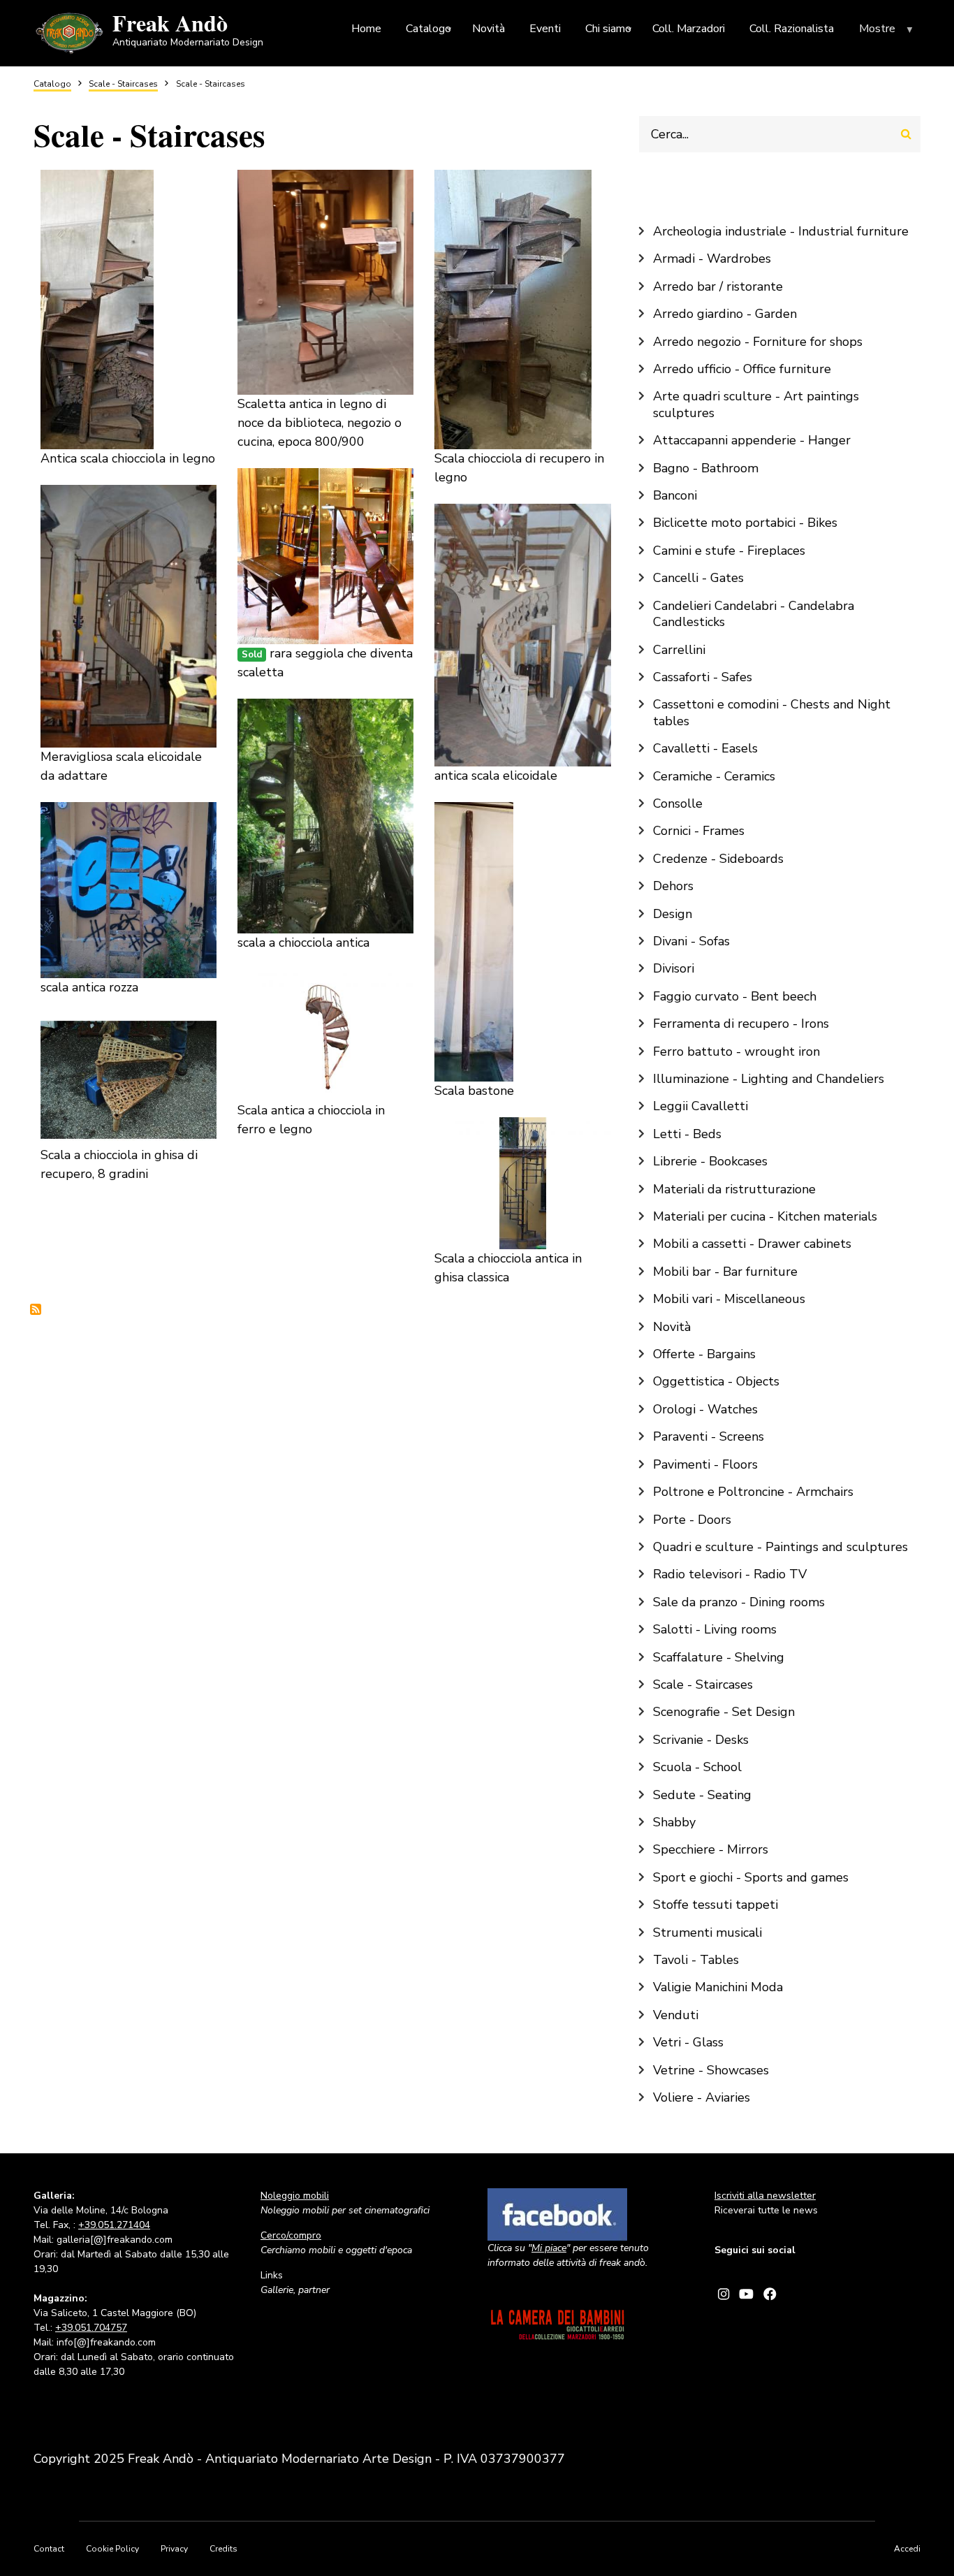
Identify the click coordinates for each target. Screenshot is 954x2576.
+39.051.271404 (114, 2225)
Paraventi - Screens (709, 1436)
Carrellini (679, 650)
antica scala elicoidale (496, 776)
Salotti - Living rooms (715, 1629)
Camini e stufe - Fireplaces (729, 551)
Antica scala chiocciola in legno (128, 458)
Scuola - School (697, 1767)
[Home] (69, 32)
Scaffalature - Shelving (719, 1657)
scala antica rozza (89, 987)
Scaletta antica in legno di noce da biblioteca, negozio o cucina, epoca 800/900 (320, 423)
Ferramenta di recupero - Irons (741, 1024)
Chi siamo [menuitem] (610, 31)
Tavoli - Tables (696, 1960)
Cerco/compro (291, 2235)
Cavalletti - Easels (705, 748)
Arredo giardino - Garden (725, 314)
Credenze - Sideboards (718, 859)
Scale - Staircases (703, 1684)
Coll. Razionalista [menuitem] (792, 29)
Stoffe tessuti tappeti (715, 1905)
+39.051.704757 (91, 2328)
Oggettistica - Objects (716, 1381)
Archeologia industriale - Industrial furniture (781, 231)
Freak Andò (170, 23)
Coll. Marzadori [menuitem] (689, 29)
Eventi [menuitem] (545, 29)
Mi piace (549, 2248)
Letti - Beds (687, 1134)
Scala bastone (474, 1091)
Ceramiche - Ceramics (714, 776)
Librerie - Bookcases (710, 1161)
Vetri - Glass (688, 2042)
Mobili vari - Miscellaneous (729, 1299)
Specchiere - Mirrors (711, 1849)
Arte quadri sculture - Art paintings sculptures (756, 404)
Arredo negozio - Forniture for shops (758, 342)
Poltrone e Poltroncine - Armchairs (753, 1492)
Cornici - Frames (699, 831)
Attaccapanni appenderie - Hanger (752, 440)
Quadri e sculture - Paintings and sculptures (780, 1547)
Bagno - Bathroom (706, 468)
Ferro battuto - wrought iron (736, 1051)
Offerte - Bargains (704, 1354)
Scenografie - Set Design (724, 1712)
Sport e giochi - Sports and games (751, 1877)
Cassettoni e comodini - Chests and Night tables (772, 712)
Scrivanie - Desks (701, 1740)
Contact (49, 2549)
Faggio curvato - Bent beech (735, 996)
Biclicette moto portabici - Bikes (745, 523)
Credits (223, 2549)
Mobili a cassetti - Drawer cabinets (752, 1244)
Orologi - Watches (705, 1409)
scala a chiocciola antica (303, 943)
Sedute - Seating (702, 1795)
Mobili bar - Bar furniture (725, 1272)
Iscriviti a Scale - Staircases (36, 1309)
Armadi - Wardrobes (712, 259)
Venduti (676, 2015)
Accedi (907, 2549)
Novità (672, 1327)
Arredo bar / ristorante (718, 286)
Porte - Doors (692, 1520)
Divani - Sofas (691, 941)
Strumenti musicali (707, 1933)
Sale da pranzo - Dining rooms (739, 1602)
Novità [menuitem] (489, 29)
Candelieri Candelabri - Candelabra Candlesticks (754, 614)
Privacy (174, 2549)
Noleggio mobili (295, 2196)
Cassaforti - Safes (703, 677)
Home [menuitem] (366, 29)
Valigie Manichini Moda (718, 1987)
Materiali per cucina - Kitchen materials (765, 1216)
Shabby (674, 1822)
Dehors (673, 886)
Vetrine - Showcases (711, 2070)
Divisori (674, 968)
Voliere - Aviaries (702, 2097)
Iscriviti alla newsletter (765, 2196)
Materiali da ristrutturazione (734, 1189)
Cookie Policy (112, 2549)
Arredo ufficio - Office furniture (742, 369)
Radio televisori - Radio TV (730, 1574)
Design (673, 914)
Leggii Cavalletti (700, 1106)
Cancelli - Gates (698, 578)
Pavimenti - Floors (705, 1464)
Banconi (675, 495)
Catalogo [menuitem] (430, 31)
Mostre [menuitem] (888, 32)
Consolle (678, 803)
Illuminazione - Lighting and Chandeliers (769, 1079)
